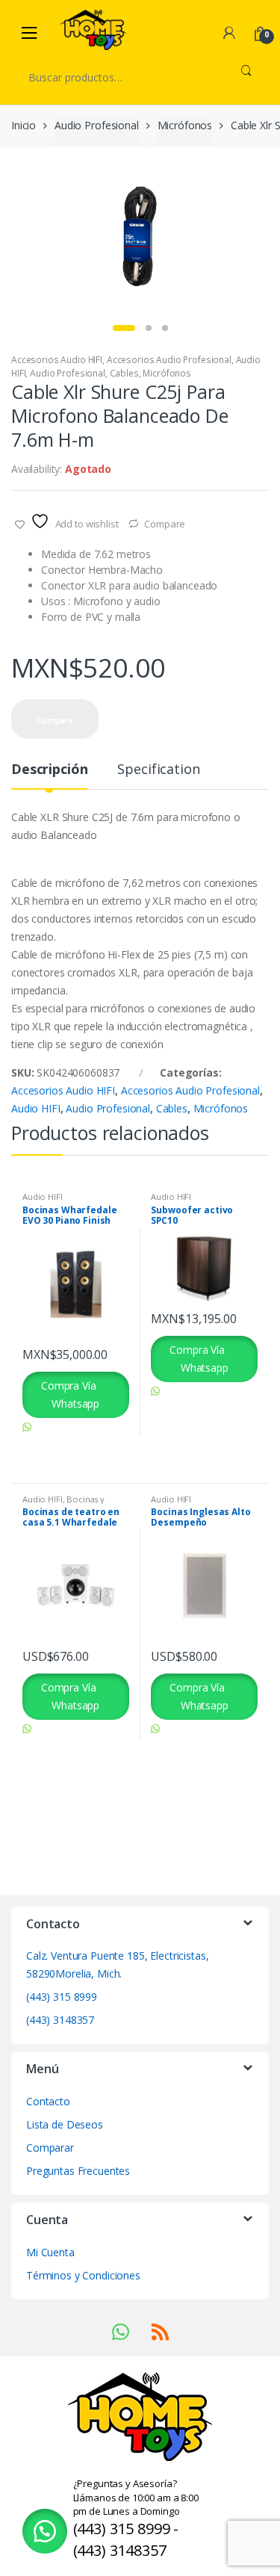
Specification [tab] (158, 770)
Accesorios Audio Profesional (169, 360)
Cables (124, 373)
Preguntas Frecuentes (78, 2171)
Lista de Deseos (65, 2124)
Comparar (50, 2148)
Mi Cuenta (50, 2252)
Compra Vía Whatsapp (70, 1394)
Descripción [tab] (49, 770)
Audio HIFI (36, 1108)
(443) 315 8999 (62, 1997)
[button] (45, 2531)
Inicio (24, 125)
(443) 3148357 (60, 2020)
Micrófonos (185, 125)
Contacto (48, 2101)
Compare (165, 524)
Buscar (246, 77)
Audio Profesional (97, 125)
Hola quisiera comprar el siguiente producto (71, 1445)
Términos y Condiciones (83, 2275)
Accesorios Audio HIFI (57, 360)
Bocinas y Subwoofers (63, 1504)
